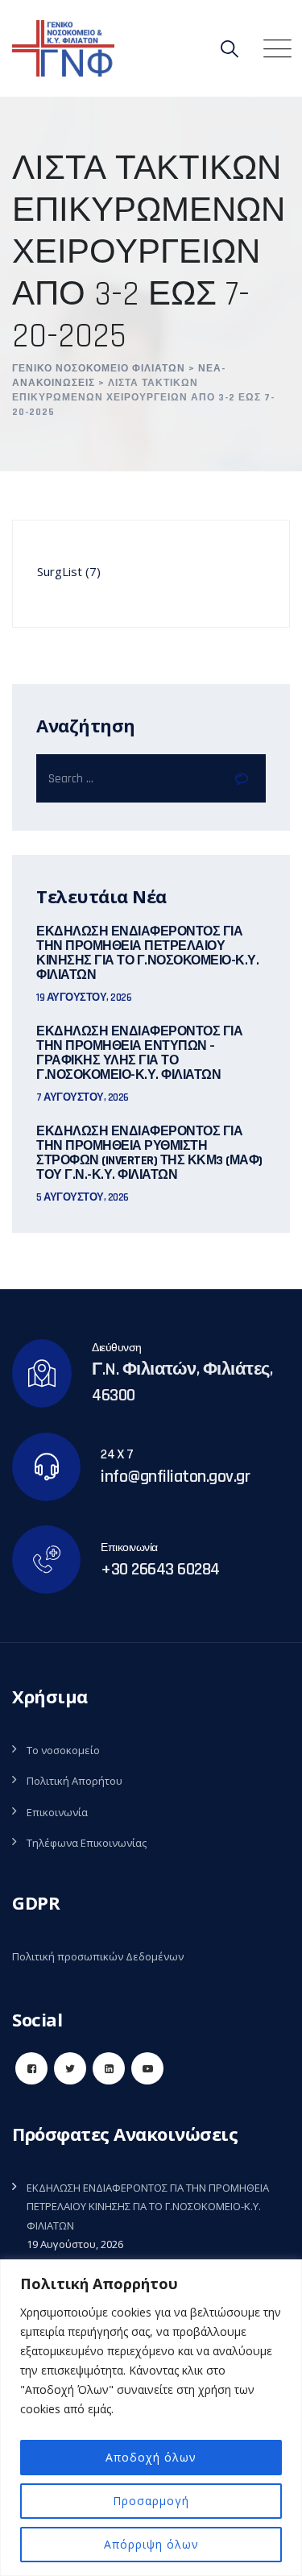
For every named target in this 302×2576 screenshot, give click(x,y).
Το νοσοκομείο (63, 1750)
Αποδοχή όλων (151, 2457)
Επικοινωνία (57, 1812)
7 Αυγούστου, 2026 (83, 1097)
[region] (151, 2418)
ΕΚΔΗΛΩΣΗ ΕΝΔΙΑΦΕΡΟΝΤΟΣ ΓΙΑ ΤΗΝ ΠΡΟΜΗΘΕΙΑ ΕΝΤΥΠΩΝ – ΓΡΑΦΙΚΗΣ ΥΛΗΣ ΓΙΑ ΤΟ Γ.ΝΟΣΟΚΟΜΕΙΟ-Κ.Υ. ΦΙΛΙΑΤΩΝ (139, 1054)
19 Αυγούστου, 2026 (84, 998)
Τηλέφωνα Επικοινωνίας (87, 1843)
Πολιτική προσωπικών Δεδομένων (98, 1956)
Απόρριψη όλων (151, 2544)
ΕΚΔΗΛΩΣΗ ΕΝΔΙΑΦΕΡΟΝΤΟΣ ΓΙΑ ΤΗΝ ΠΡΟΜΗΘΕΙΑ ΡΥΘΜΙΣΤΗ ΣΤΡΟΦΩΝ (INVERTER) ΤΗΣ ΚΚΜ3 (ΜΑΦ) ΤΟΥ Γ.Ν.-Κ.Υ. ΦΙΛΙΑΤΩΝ (149, 1154)
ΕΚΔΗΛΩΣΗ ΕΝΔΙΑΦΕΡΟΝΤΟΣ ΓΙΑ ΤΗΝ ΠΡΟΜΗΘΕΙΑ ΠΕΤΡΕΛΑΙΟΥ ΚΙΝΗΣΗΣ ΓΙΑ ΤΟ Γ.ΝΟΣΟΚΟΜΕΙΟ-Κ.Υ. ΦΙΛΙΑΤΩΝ (147, 954)
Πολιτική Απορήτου (74, 1781)
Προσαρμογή (151, 2501)
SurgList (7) (69, 571)
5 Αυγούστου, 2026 (83, 1197)
